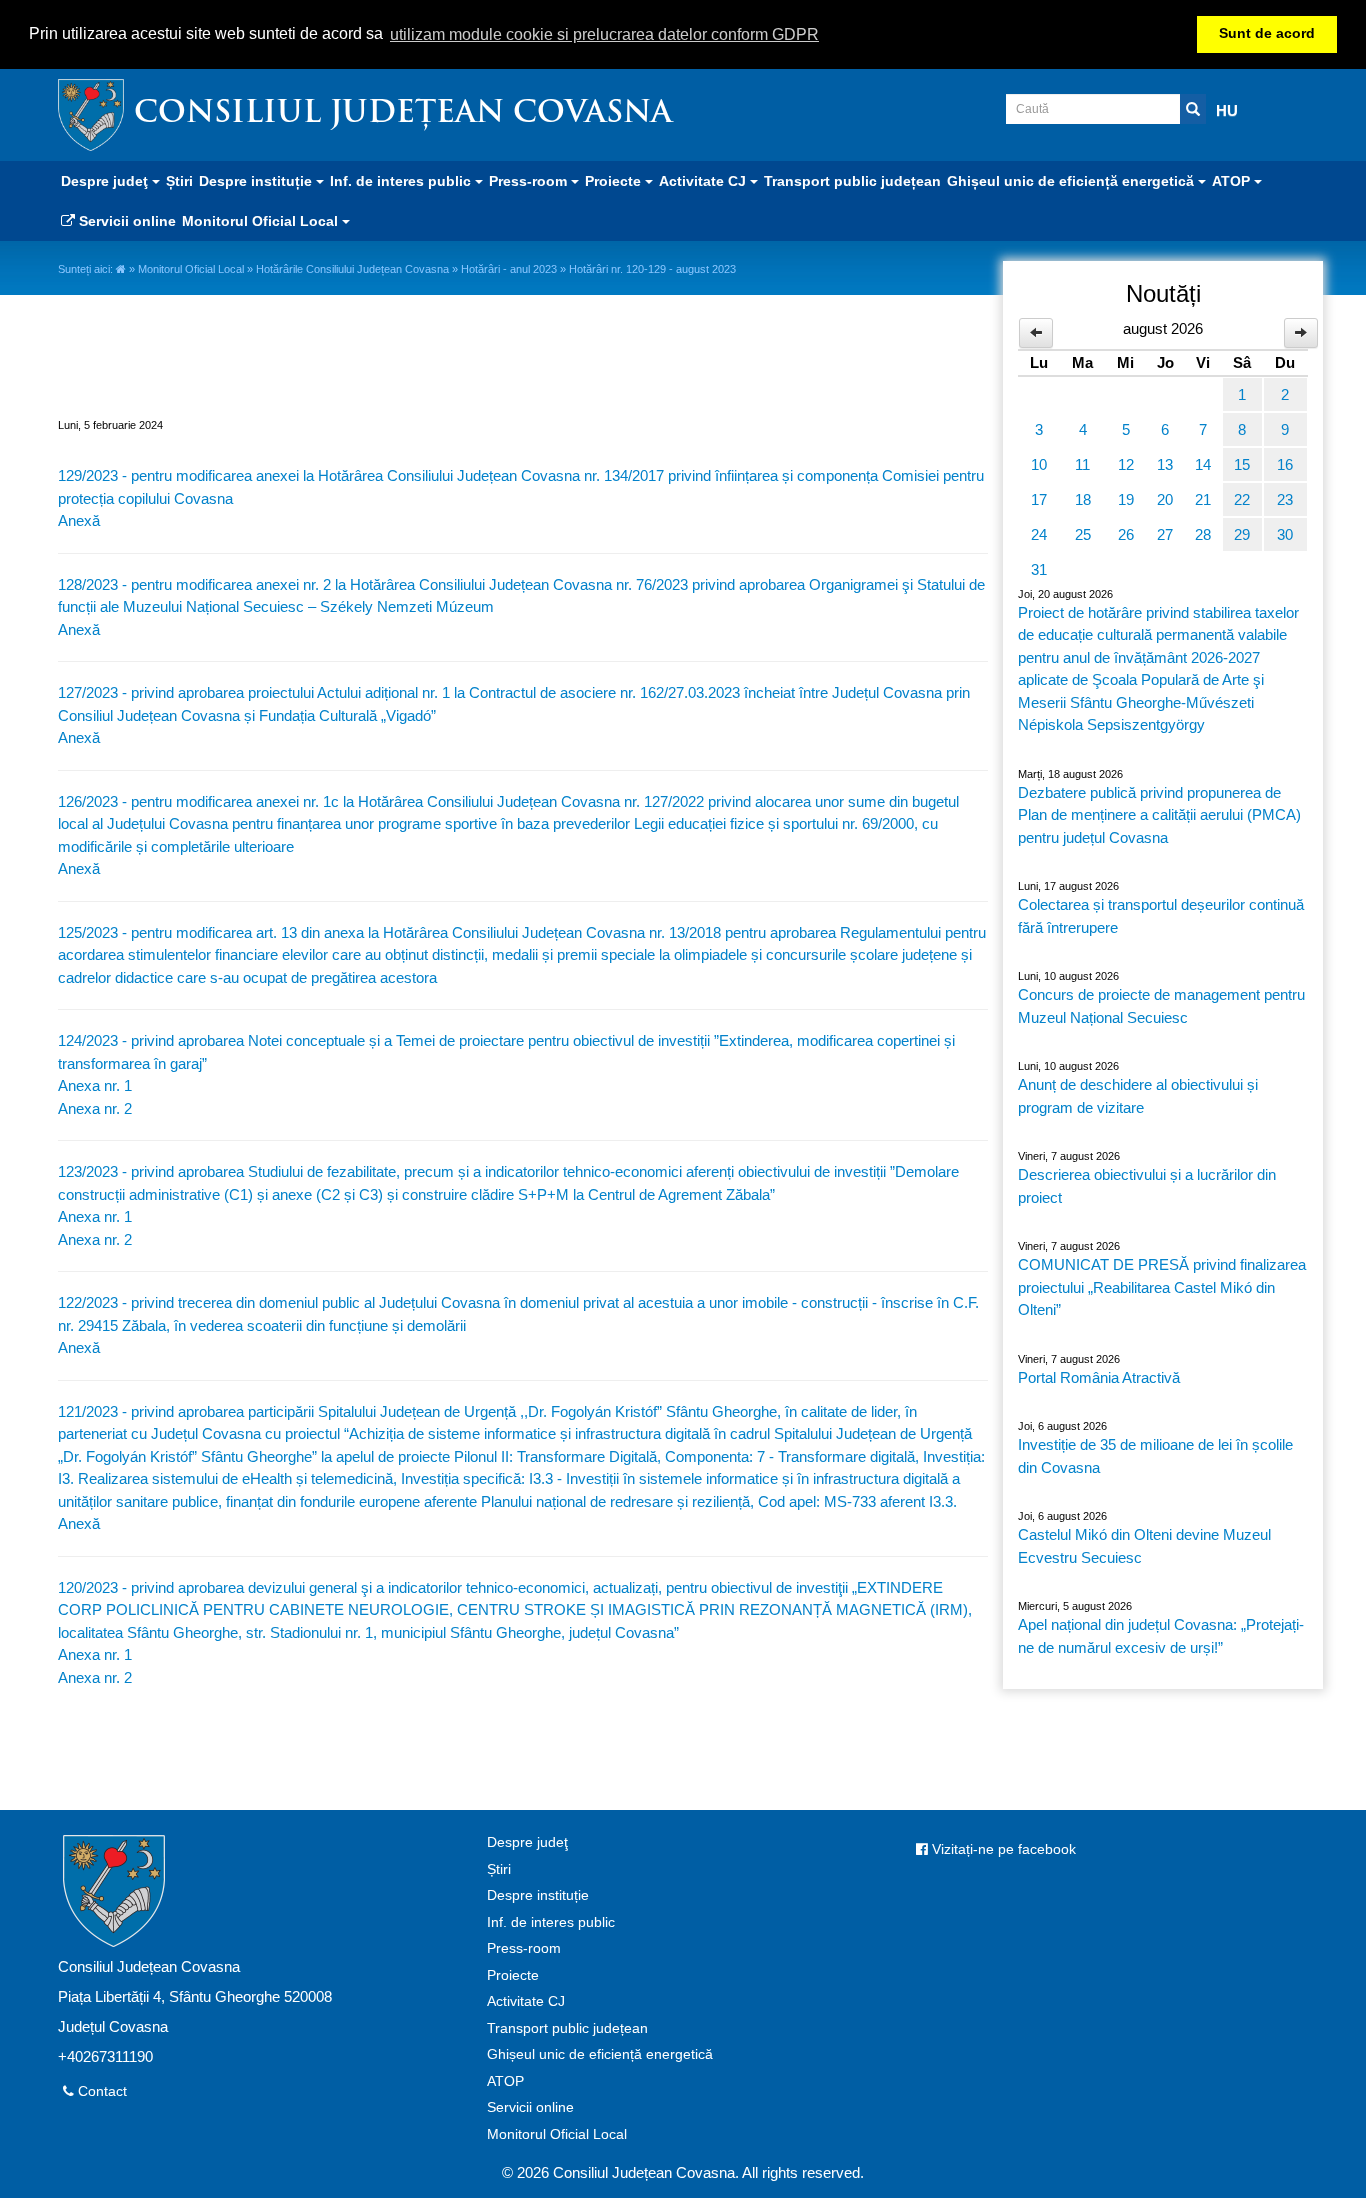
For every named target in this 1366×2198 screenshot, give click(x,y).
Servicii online (125, 221)
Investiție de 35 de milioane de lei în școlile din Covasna (1155, 1456)
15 (1242, 464)
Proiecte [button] (615, 181)
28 (1203, 534)
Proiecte (513, 1975)
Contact (100, 2091)
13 (1165, 464)
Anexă (79, 520)
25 (1083, 534)
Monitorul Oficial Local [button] (262, 221)
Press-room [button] (530, 181)
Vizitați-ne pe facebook (1002, 1849)
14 (1203, 464)
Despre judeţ (527, 1842)
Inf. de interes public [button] (402, 181)
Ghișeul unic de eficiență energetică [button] (1072, 181)
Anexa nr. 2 (95, 1108)
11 (1082, 464)
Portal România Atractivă (1099, 1377)
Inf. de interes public (551, 1922)
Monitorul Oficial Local (191, 269)
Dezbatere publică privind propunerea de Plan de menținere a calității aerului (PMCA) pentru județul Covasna (1159, 815)
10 (1039, 464)
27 (1165, 534)
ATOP (505, 2081)
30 (1285, 534)
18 (1083, 499)
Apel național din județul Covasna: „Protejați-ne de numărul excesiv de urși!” (1161, 1636)
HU (1227, 110)
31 (1039, 569)
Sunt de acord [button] (1267, 33)
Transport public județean (852, 181)
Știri (179, 181)
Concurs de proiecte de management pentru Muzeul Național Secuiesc (1161, 1006)
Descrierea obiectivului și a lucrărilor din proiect (1147, 1186)
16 (1285, 464)
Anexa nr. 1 (95, 1085)
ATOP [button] (1233, 181)
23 (1285, 499)
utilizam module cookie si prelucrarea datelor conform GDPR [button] (604, 34)
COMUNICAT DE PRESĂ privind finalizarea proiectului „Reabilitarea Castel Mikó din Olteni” (1162, 1287)
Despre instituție (538, 1895)
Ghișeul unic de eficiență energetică (600, 2054)
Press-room (524, 1948)
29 (1242, 534)
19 (1126, 499)
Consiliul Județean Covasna (403, 114)
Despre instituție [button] (257, 181)
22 (1242, 499)
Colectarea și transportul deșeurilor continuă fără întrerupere (1161, 916)
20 (1165, 499)
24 (1039, 534)
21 (1203, 499)
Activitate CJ (526, 2001)
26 (1126, 534)
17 (1039, 499)
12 (1126, 464)
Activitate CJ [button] (704, 181)
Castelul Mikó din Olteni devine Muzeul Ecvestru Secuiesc (1144, 1546)
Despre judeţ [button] (106, 181)
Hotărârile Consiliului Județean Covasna (352, 269)
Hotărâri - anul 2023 (509, 269)
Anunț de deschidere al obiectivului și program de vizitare (1138, 1096)
